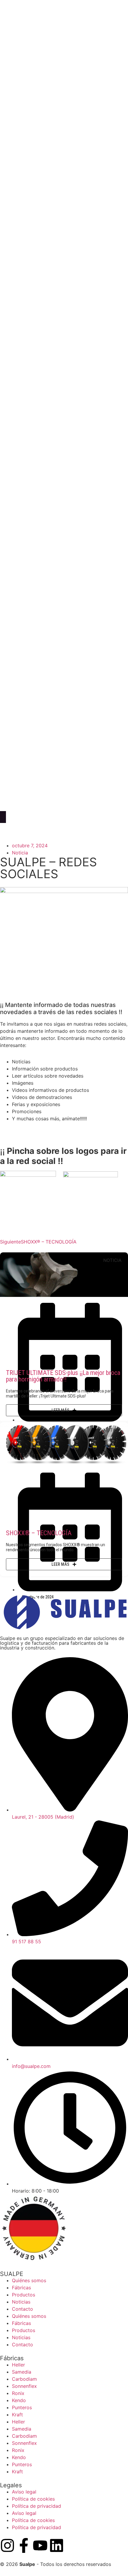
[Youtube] (40, 2545)
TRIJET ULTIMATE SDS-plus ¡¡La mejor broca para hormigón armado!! (63, 1376)
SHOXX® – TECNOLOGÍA (39, 1533)
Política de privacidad (36, 2506)
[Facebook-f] (24, 2545)
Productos (24, 2295)
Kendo (19, 2400)
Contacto (22, 2309)
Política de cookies (33, 2499)
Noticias (21, 2302)
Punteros (22, 2407)
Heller (18, 2365)
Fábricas (21, 2288)
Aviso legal (24, 2492)
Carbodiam (24, 2379)
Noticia (20, 853)
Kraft (17, 2415)
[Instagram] (7, 2545)
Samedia (22, 2372)
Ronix (18, 2393)
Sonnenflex (24, 2386)
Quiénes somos (29, 2280)
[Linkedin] (57, 2545)
